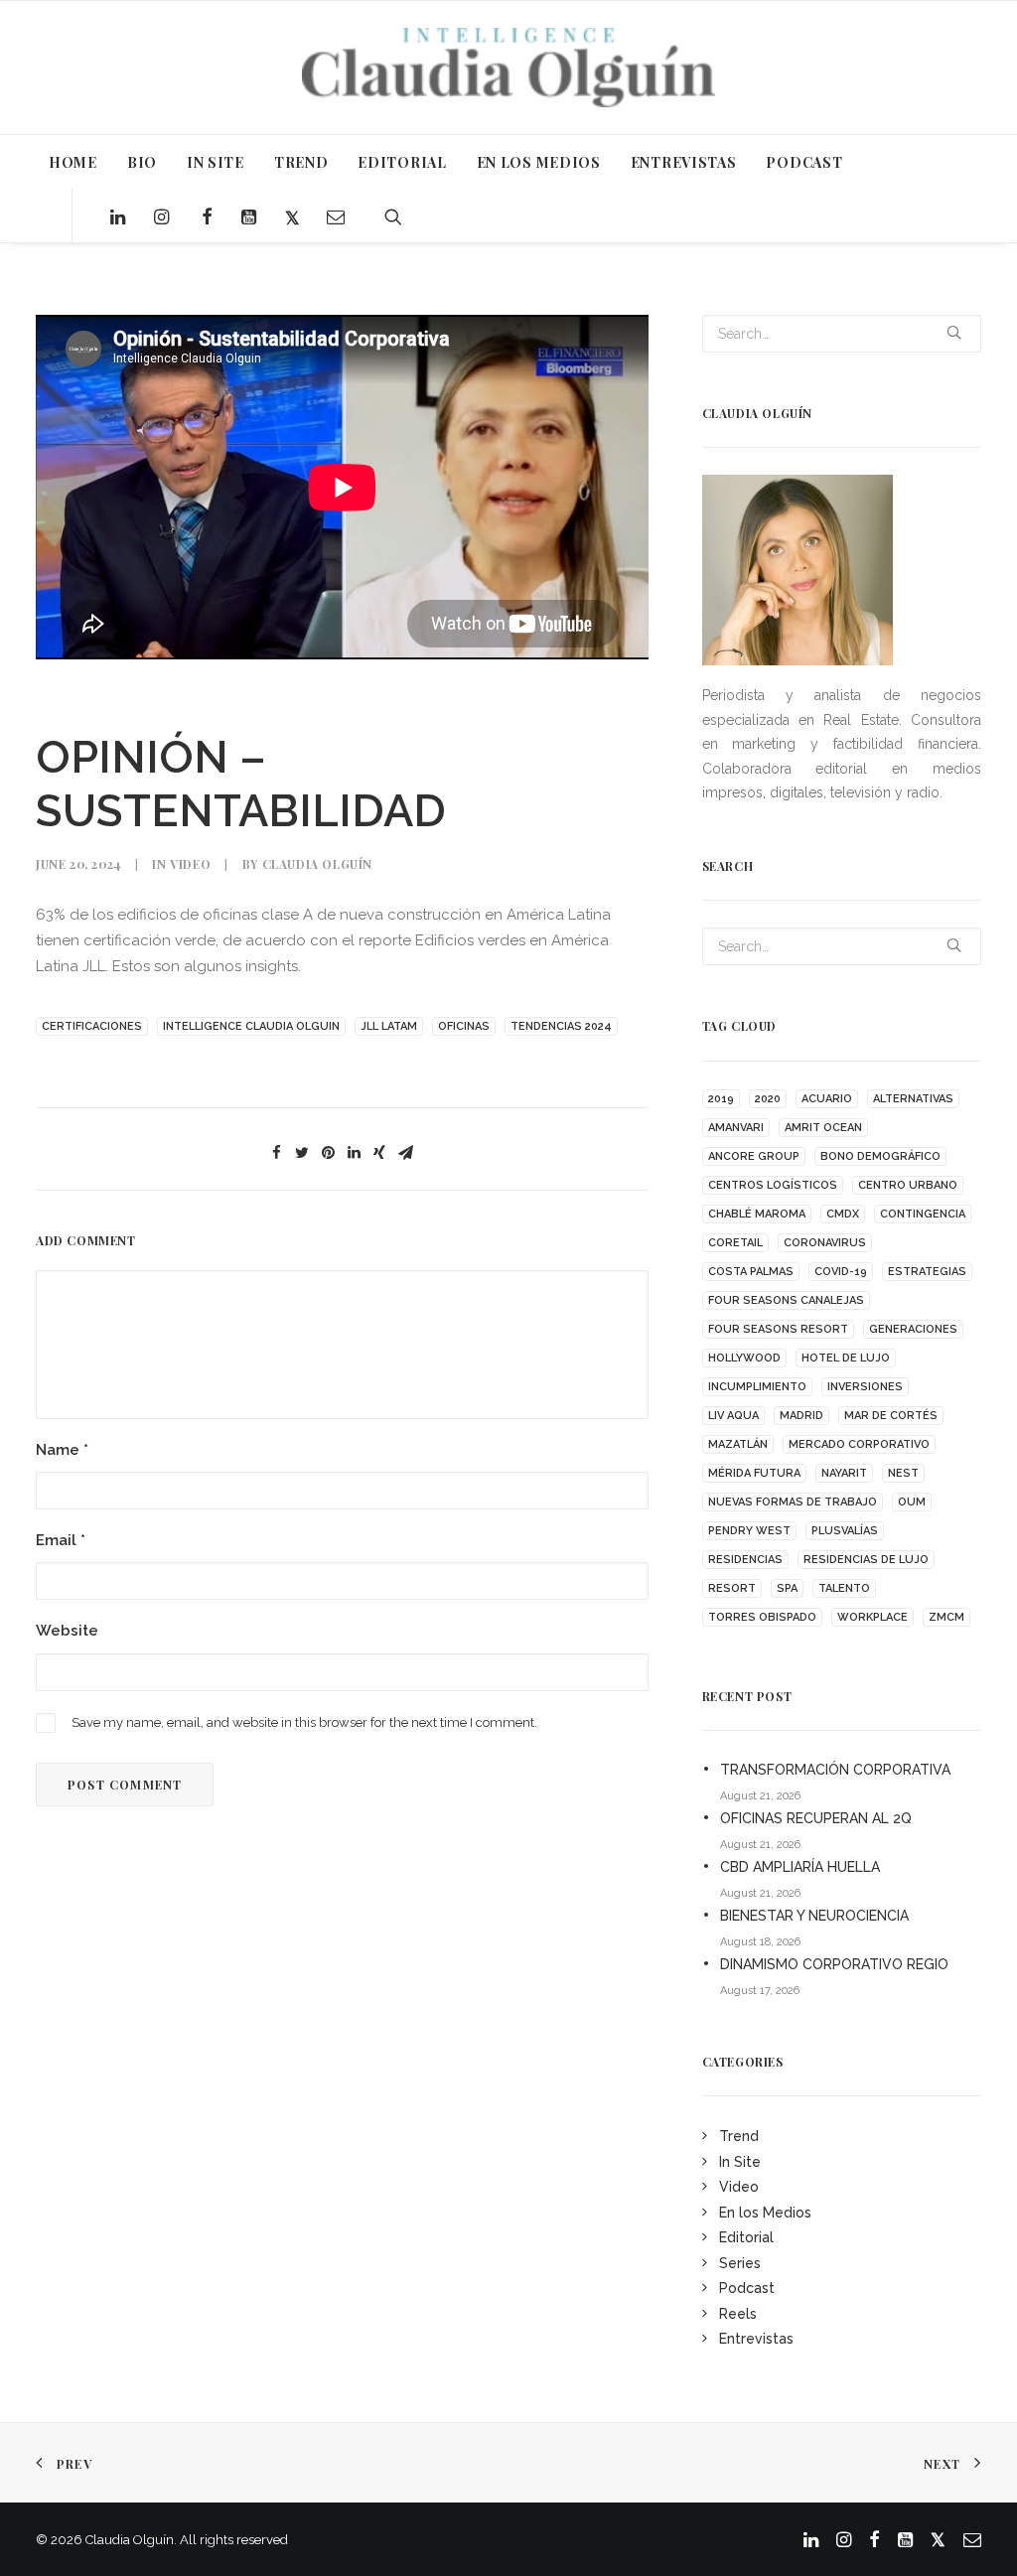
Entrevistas (756, 2339)
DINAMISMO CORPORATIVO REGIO (834, 1964)
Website (67, 1631)
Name (62, 1450)
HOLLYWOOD (744, 1358)
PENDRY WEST (749, 1531)
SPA (787, 1588)
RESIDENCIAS (745, 1560)
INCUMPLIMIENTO (757, 1387)
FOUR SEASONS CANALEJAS (786, 1300)
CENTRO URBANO (908, 1185)
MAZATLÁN (738, 1444)
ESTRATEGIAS (927, 1272)
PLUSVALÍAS (845, 1531)
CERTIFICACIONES (92, 1026)
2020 (768, 1099)
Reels (738, 2314)
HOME (73, 162)
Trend (739, 2136)
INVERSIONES (865, 1387)
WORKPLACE (872, 1617)
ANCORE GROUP (754, 1156)
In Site (740, 2162)
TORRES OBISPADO (762, 1617)
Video (190, 864)
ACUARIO (827, 1099)
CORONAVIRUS (825, 1243)
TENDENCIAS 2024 (561, 1026)
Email (61, 1540)
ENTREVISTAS (684, 162)
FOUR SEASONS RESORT (778, 1329)
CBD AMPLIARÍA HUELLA (800, 1867)
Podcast (747, 2288)
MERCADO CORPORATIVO (859, 1444)
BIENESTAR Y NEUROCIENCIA (814, 1916)
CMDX (843, 1214)
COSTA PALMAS (751, 1272)
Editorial (746, 2237)
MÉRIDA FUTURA (754, 1473)
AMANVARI (736, 1128)
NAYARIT (844, 1473)
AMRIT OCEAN (823, 1128)
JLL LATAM (389, 1026)
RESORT (732, 1588)
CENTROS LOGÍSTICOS (773, 1185)
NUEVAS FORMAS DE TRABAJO (793, 1502)
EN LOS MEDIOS (539, 162)
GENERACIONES (913, 1329)
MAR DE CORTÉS (891, 1416)
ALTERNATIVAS (913, 1099)
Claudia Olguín (317, 864)
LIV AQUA (733, 1416)
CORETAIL (735, 1243)
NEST (903, 1473)
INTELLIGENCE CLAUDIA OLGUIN (251, 1026)
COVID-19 (841, 1272)
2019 (721, 1099)
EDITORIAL (402, 162)
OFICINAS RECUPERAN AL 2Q (816, 1818)
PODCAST (804, 162)
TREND (301, 162)
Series (740, 2263)
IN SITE (216, 162)
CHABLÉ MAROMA (757, 1214)
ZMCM (946, 1617)
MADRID (801, 1416)
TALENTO (844, 1588)
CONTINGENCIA (923, 1214)
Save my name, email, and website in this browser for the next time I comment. (304, 1722)
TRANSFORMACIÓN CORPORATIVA (835, 1770)
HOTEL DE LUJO (846, 1358)
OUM (912, 1502)
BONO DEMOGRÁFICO (880, 1156)
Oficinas (464, 1026)
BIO (142, 162)
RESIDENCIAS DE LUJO (866, 1560)
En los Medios (765, 2213)
